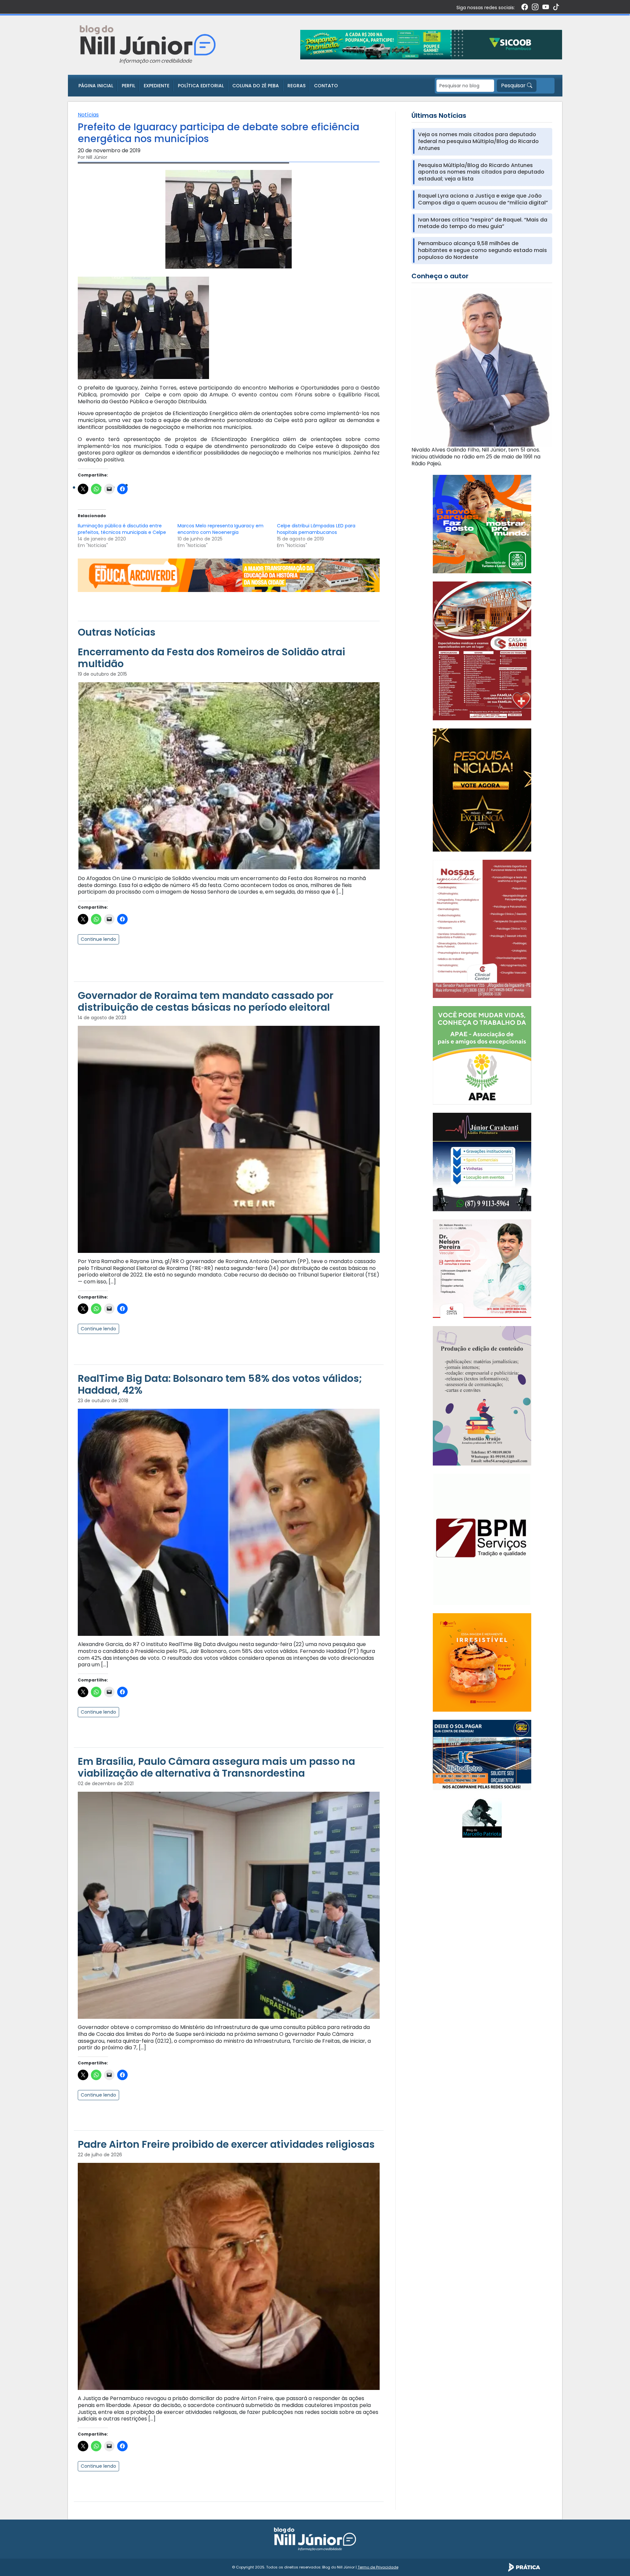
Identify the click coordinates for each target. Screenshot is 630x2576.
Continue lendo (98, 939)
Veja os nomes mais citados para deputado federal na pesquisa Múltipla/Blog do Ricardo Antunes (478, 141)
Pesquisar (514, 85)
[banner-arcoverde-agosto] (229, 575)
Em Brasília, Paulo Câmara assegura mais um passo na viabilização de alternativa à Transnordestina (216, 1767)
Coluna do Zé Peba (256, 86)
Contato (326, 86)
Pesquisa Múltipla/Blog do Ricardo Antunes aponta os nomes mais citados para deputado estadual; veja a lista (481, 172)
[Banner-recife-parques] (482, 524)
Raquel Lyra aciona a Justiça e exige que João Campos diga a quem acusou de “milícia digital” (483, 200)
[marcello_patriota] (482, 1817)
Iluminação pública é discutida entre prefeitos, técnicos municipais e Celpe (122, 529)
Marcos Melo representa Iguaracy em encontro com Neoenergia (220, 529)
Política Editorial (201, 86)
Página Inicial (96, 86)
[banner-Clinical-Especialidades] (482, 929)
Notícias (88, 115)
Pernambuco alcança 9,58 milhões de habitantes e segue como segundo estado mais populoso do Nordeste (483, 250)
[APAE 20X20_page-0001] (482, 1055)
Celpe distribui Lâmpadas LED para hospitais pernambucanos (316, 529)
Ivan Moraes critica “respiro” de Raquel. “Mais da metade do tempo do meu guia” (483, 223)
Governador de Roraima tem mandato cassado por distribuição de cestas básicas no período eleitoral (206, 1001)
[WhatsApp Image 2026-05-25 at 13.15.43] (482, 651)
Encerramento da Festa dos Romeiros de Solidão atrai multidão (211, 658)
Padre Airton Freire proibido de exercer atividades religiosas (226, 2144)
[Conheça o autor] (482, 367)
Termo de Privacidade (378, 2567)
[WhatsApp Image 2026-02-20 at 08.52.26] (482, 790)
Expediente (157, 86)
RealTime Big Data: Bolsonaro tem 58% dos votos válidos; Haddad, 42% (220, 1384)
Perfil (128, 86)
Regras (296, 86)
